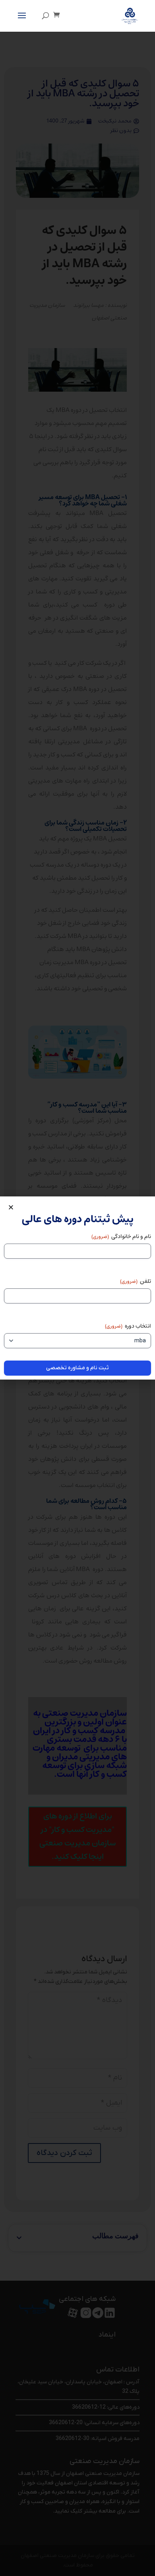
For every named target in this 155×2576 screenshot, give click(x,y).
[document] (77, 1288)
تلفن (136, 1281)
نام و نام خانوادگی (121, 1236)
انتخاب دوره (128, 1326)
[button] (11, 1207)
